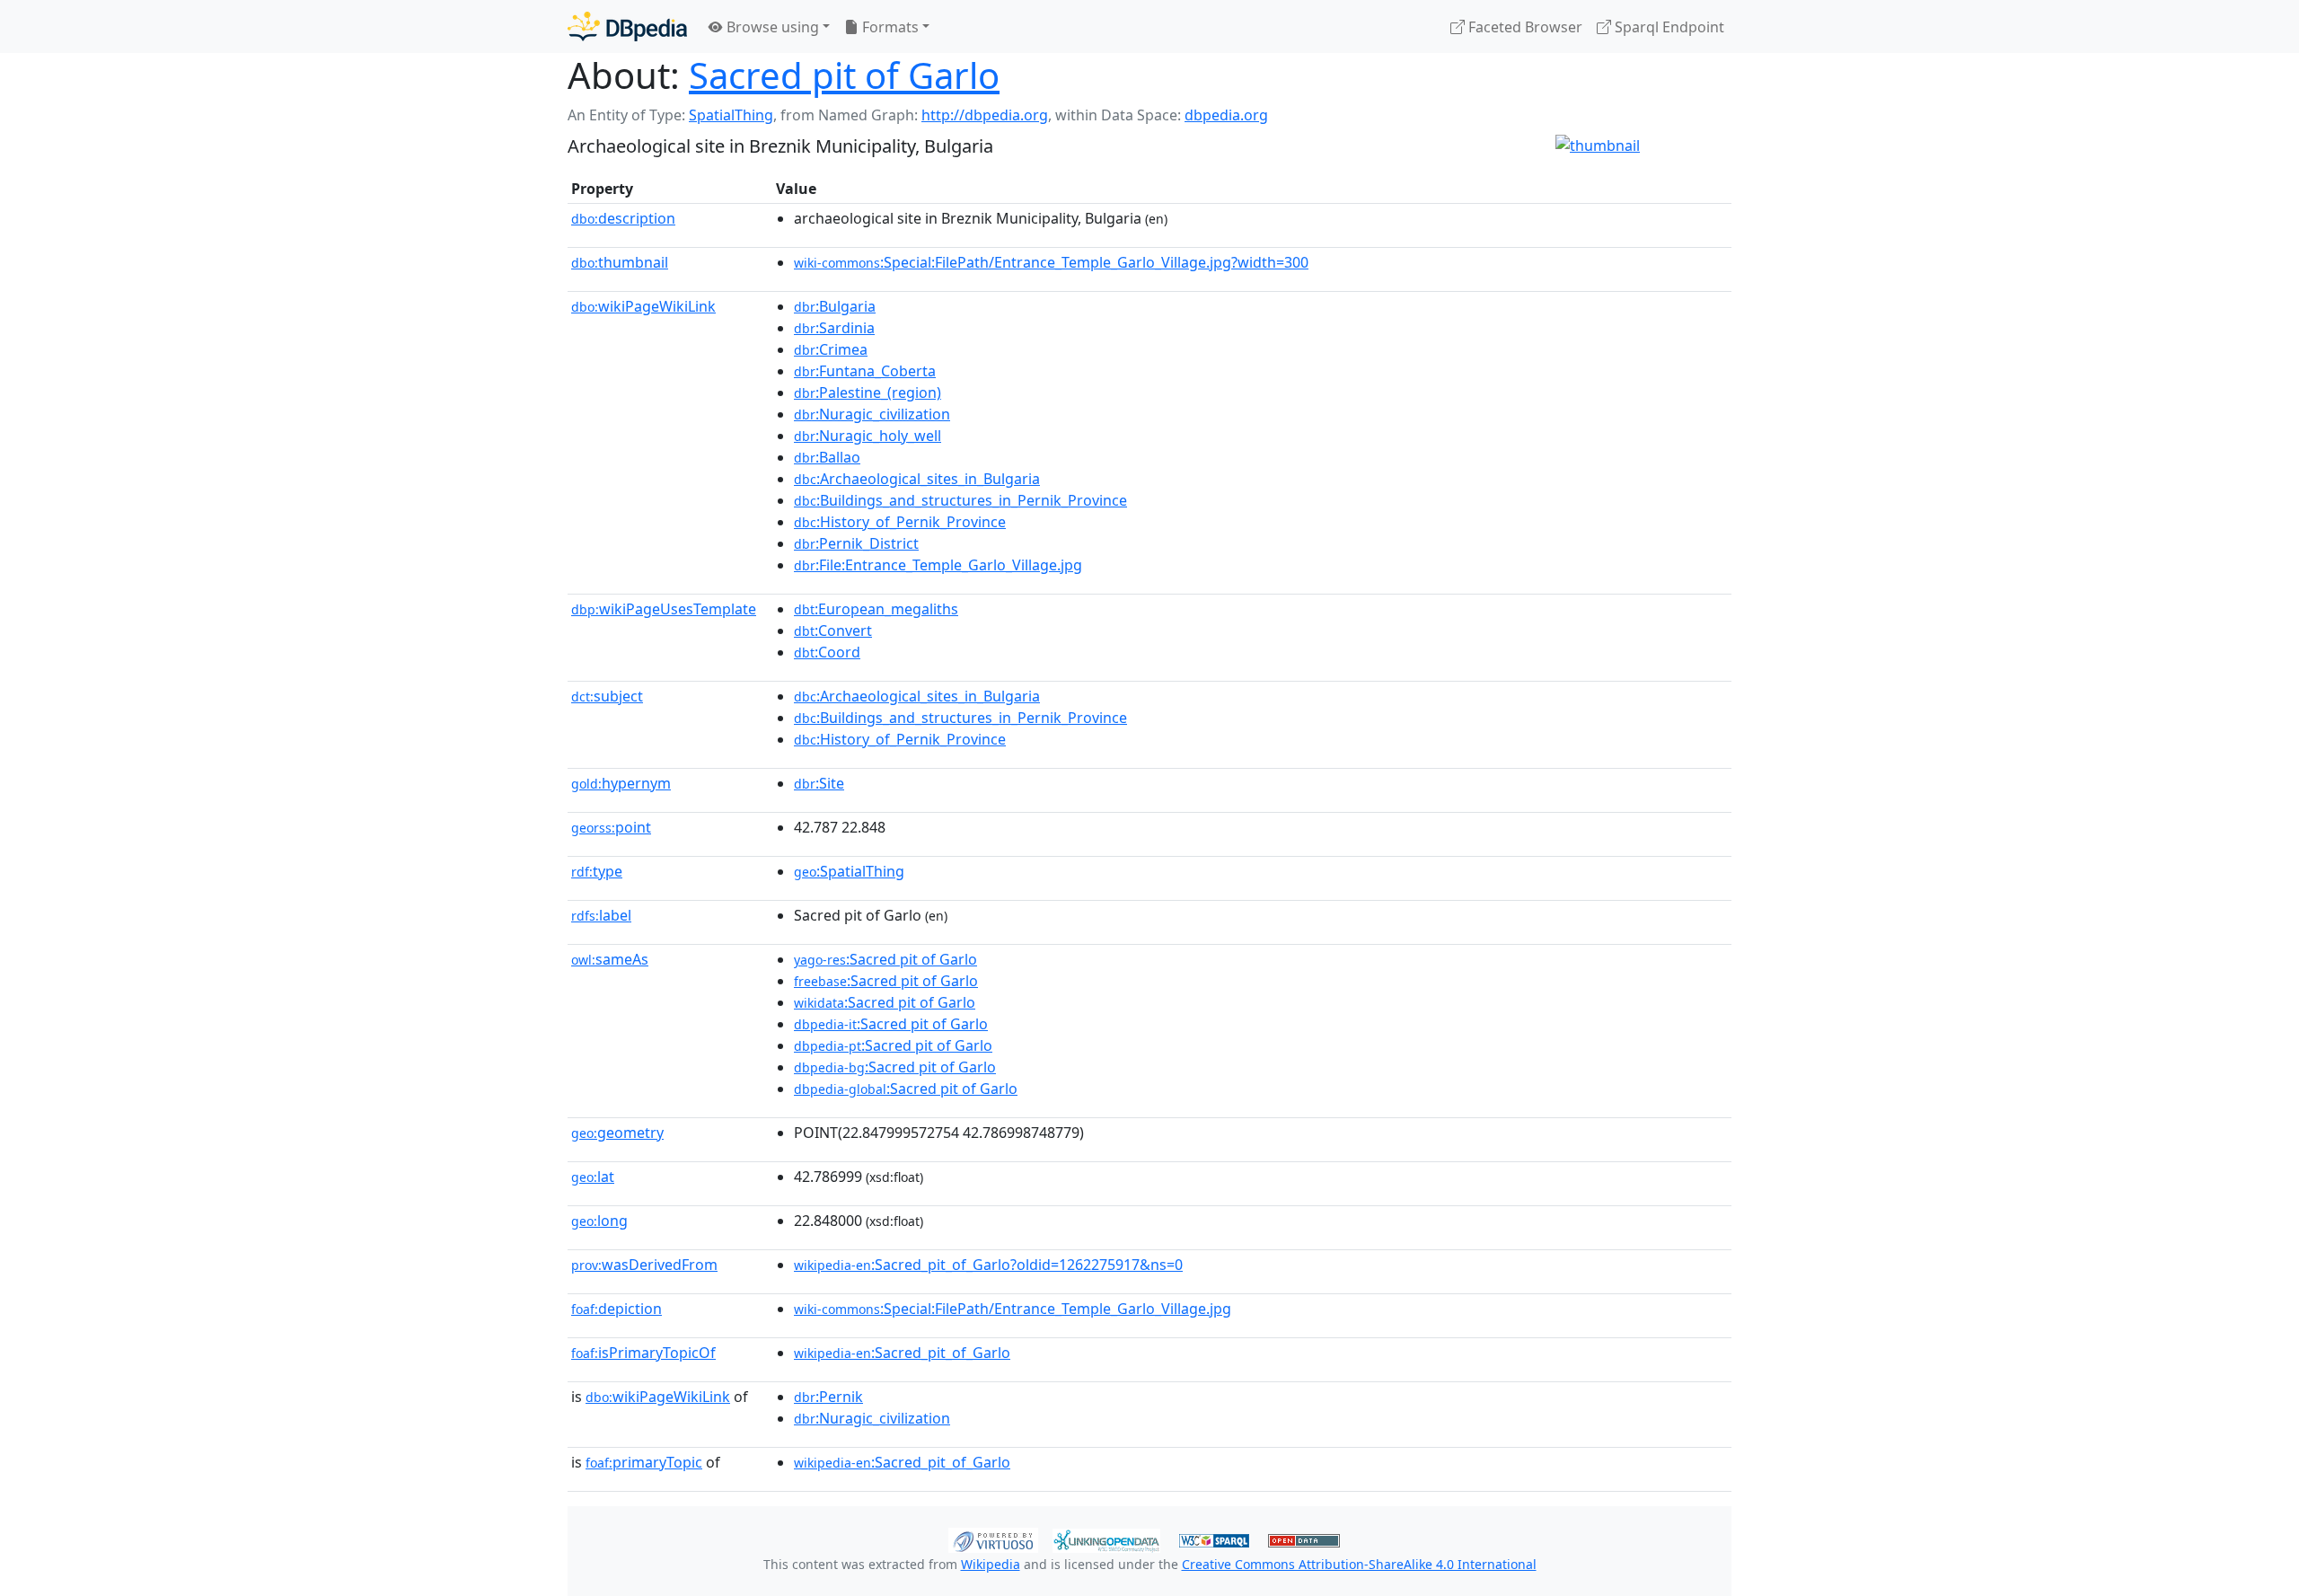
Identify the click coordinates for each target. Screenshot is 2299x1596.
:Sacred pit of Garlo (885, 959)
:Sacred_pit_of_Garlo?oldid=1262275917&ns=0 (988, 1265)
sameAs (610, 959)
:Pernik (828, 1397)
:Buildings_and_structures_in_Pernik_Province (960, 500)
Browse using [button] (771, 27)
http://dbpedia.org (985, 115)
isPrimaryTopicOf (643, 1353)
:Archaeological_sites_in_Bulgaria (917, 479)
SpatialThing (731, 115)
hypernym (621, 783)
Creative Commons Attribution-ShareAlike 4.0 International (1359, 1564)
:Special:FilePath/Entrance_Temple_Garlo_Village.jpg (1013, 1309)
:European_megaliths (876, 609)
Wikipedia (991, 1564)
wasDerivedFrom (644, 1265)
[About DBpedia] (627, 26)
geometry (617, 1133)
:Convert (833, 630)
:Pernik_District (856, 543)
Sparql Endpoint (1668, 27)
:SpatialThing (849, 871)
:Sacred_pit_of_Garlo (902, 1353)
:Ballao (827, 457)
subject (607, 696)
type (597, 871)
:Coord (827, 652)
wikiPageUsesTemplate (664, 609)
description (623, 218)
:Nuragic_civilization (872, 414)
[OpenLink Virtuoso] (993, 1539)
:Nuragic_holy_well (868, 436)
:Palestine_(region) (868, 392)
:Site (819, 783)
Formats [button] (889, 27)
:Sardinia (834, 328)
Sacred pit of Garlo (844, 75)
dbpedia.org (1226, 115)
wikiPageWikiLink (643, 306)
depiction (617, 1309)
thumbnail (620, 262)
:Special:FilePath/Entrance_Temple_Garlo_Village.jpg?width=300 (1051, 262)
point (611, 827)
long (599, 1221)
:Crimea (831, 349)
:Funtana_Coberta (865, 371)
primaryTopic (644, 1462)
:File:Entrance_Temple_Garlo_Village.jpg (938, 565)
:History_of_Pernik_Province (900, 522)
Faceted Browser (1524, 27)
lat (593, 1177)
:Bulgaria (835, 306)
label (601, 915)
